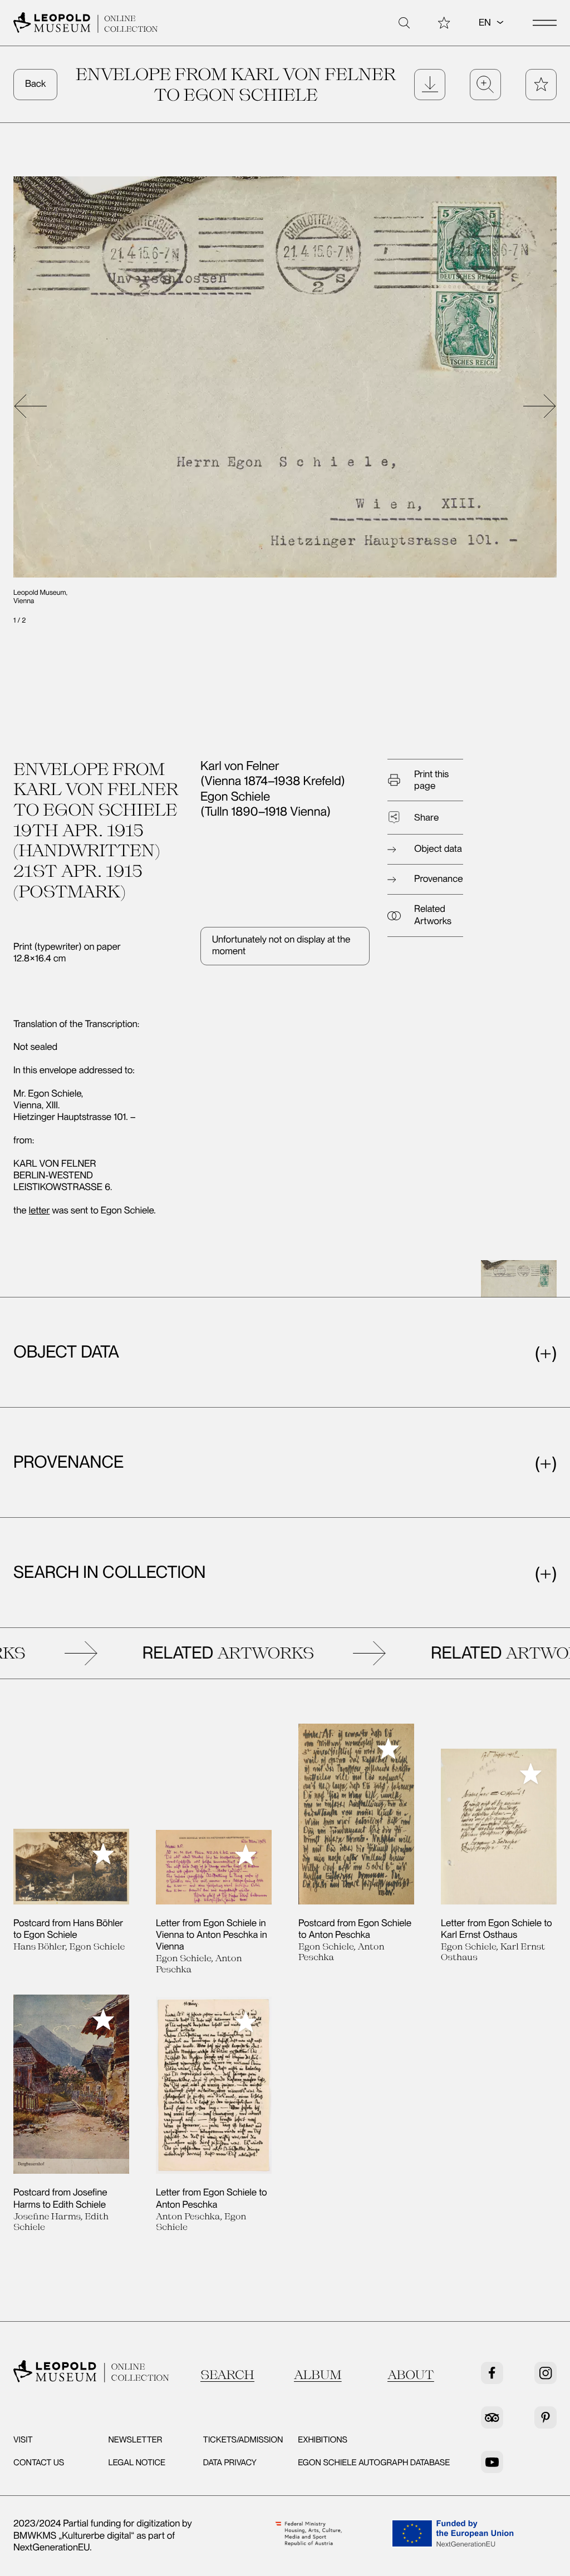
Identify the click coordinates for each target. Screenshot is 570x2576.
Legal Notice (137, 2463)
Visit (23, 2440)
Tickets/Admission (243, 2440)
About (411, 2375)
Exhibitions (323, 2440)
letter (40, 1211)
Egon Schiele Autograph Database (374, 2463)
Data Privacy (230, 2463)
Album (318, 2375)
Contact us (39, 2463)
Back (35, 84)
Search (227, 2375)
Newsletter (135, 2440)
